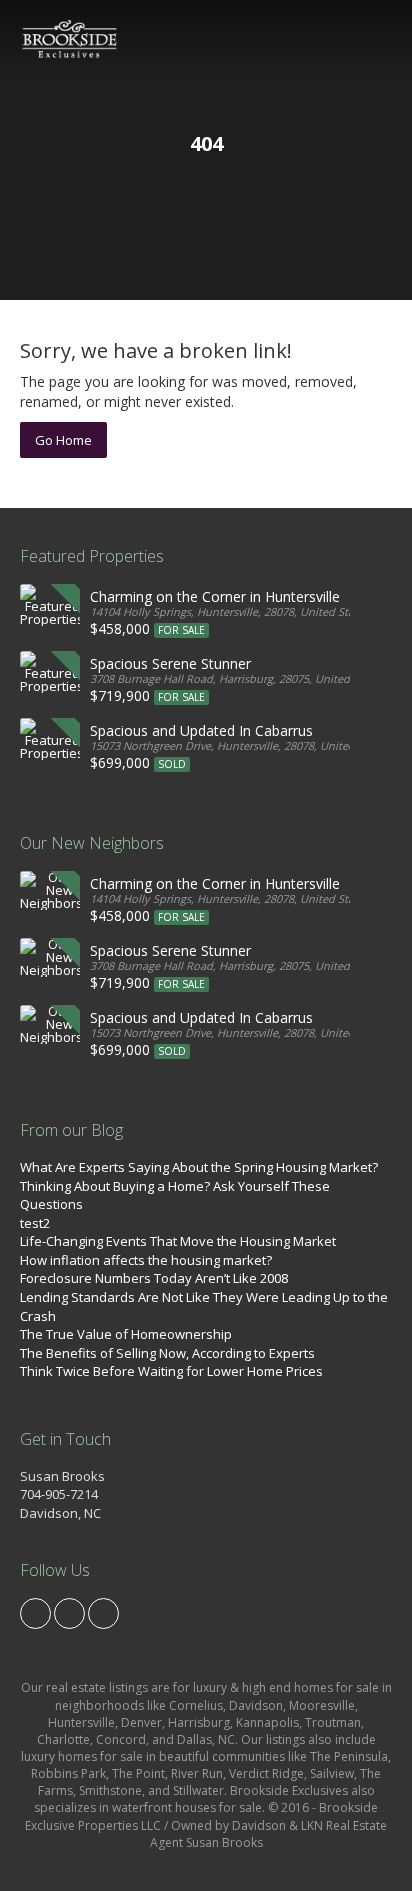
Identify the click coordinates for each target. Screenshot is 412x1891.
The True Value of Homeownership (126, 1334)
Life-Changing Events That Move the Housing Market (178, 1241)
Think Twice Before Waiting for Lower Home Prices (171, 1371)
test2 (35, 1223)
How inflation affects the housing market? (146, 1260)
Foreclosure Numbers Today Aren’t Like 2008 (154, 1278)
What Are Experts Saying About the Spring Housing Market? (199, 1167)
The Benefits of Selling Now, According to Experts (167, 1353)
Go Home (63, 440)
